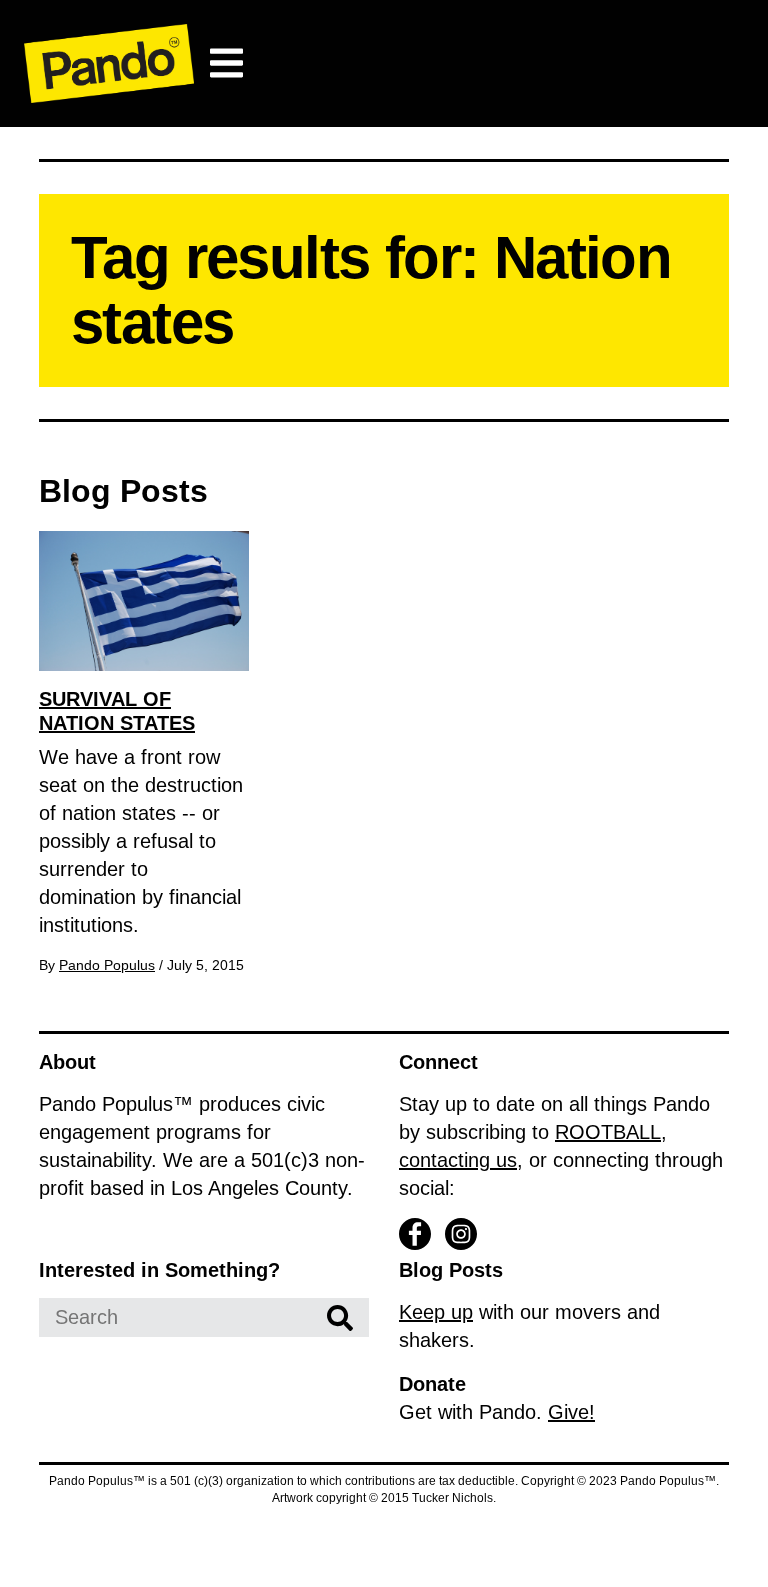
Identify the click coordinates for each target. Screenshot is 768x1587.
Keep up (436, 1312)
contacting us (458, 1160)
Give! (571, 1412)
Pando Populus (107, 965)
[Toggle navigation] (226, 63)
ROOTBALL (608, 1132)
